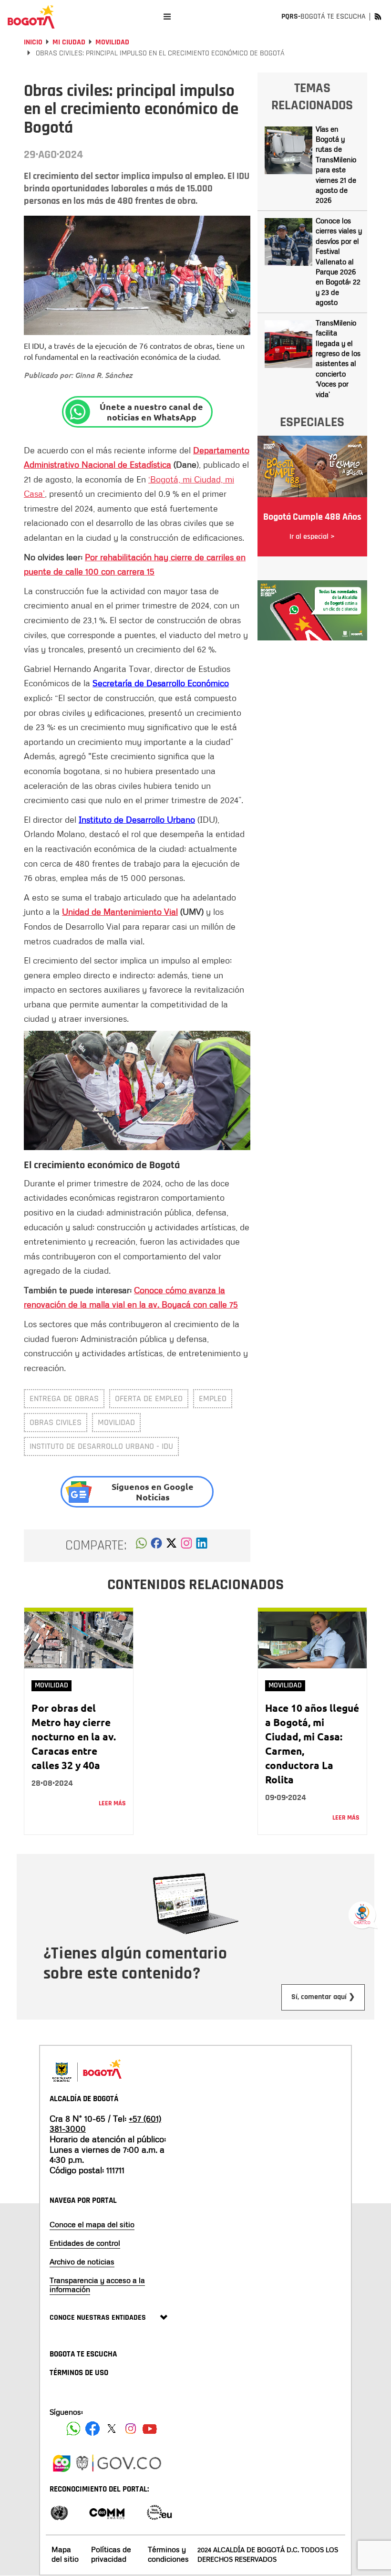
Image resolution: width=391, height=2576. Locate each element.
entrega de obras (64, 1398)
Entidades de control (85, 2243)
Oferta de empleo (149, 1398)
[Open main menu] (167, 16)
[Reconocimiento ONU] (59, 2512)
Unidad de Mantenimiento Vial (120, 911)
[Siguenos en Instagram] (131, 2429)
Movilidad (112, 42)
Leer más (112, 1803)
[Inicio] (31, 17)
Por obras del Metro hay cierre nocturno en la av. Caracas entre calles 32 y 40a (74, 1736)
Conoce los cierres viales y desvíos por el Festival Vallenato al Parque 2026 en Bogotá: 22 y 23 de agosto (339, 261)
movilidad (116, 1422)
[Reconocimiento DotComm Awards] (107, 2512)
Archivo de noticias (82, 2262)
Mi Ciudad (69, 42)
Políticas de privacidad (111, 2554)
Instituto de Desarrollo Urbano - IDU (101, 1446)
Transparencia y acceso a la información (97, 2285)
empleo (213, 1398)
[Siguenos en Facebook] (73, 2429)
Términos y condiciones (168, 2554)
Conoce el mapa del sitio (92, 2224)
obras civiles (56, 1422)
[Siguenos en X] (112, 2429)
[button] (141, 1546)
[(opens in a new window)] (186, 1546)
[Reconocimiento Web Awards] (159, 2512)
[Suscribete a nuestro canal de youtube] (150, 2429)
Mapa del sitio (65, 2554)
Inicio (33, 42)
